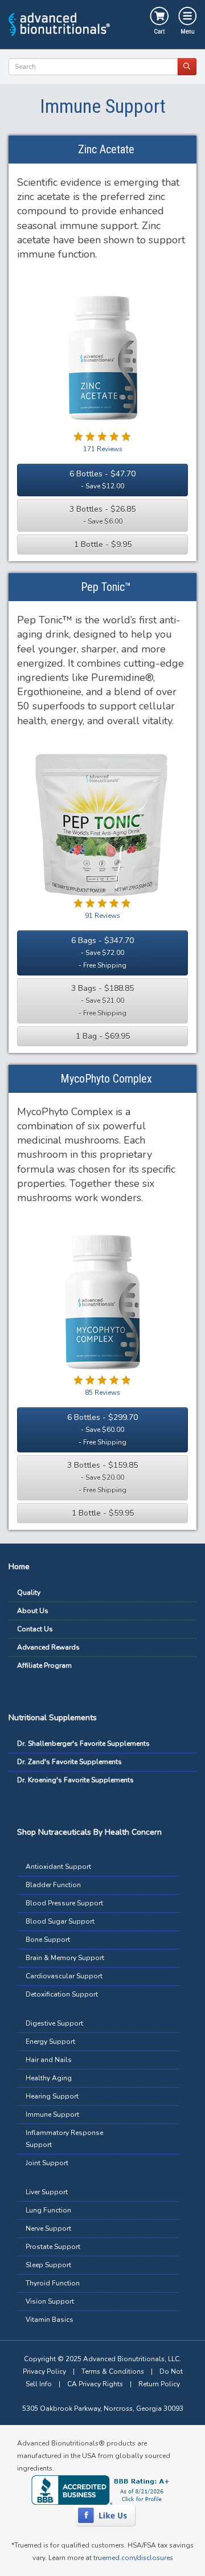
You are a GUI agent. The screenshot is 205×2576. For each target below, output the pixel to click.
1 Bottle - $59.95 (103, 1513)
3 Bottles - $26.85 (102, 515)
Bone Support (48, 1940)
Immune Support (52, 2114)
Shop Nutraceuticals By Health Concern (89, 1832)
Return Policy (159, 2384)
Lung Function (48, 2210)
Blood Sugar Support (60, 1921)
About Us (33, 1611)
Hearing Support (52, 2096)
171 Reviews (103, 449)
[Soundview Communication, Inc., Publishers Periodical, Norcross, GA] (102, 2490)
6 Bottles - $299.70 (102, 1429)
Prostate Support (53, 2247)
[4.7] (79, 436)
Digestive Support (54, 2023)
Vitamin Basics (50, 2320)
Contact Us (35, 1629)
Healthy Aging (49, 2078)
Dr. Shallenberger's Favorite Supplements (83, 1744)
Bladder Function (53, 1885)
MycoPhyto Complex (106, 1079)
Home (19, 1567)
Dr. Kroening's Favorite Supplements (75, 1780)
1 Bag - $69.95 (103, 1036)
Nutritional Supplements (53, 1718)
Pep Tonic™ (106, 587)
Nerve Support (48, 2228)
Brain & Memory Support (65, 1958)
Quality (29, 1593)
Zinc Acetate (106, 149)
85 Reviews (102, 1393)
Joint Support (47, 2163)
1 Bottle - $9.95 (103, 544)
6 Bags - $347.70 (102, 952)
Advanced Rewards (48, 1647)
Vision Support (50, 2301)
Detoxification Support (62, 1994)
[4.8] (79, 1380)
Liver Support (47, 2192)
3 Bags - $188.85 (102, 1000)
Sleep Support (48, 2265)
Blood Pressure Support (64, 1903)
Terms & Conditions (113, 2371)
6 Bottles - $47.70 (102, 479)
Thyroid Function (53, 2283)
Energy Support (50, 2042)
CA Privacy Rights (95, 2384)
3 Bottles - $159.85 (102, 1477)
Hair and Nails (49, 2060)
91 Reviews (102, 916)
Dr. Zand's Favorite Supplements (69, 1762)
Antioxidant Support (58, 1867)
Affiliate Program (44, 1665)
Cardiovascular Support (64, 1976)
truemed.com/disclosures (133, 2558)
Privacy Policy (44, 2371)
